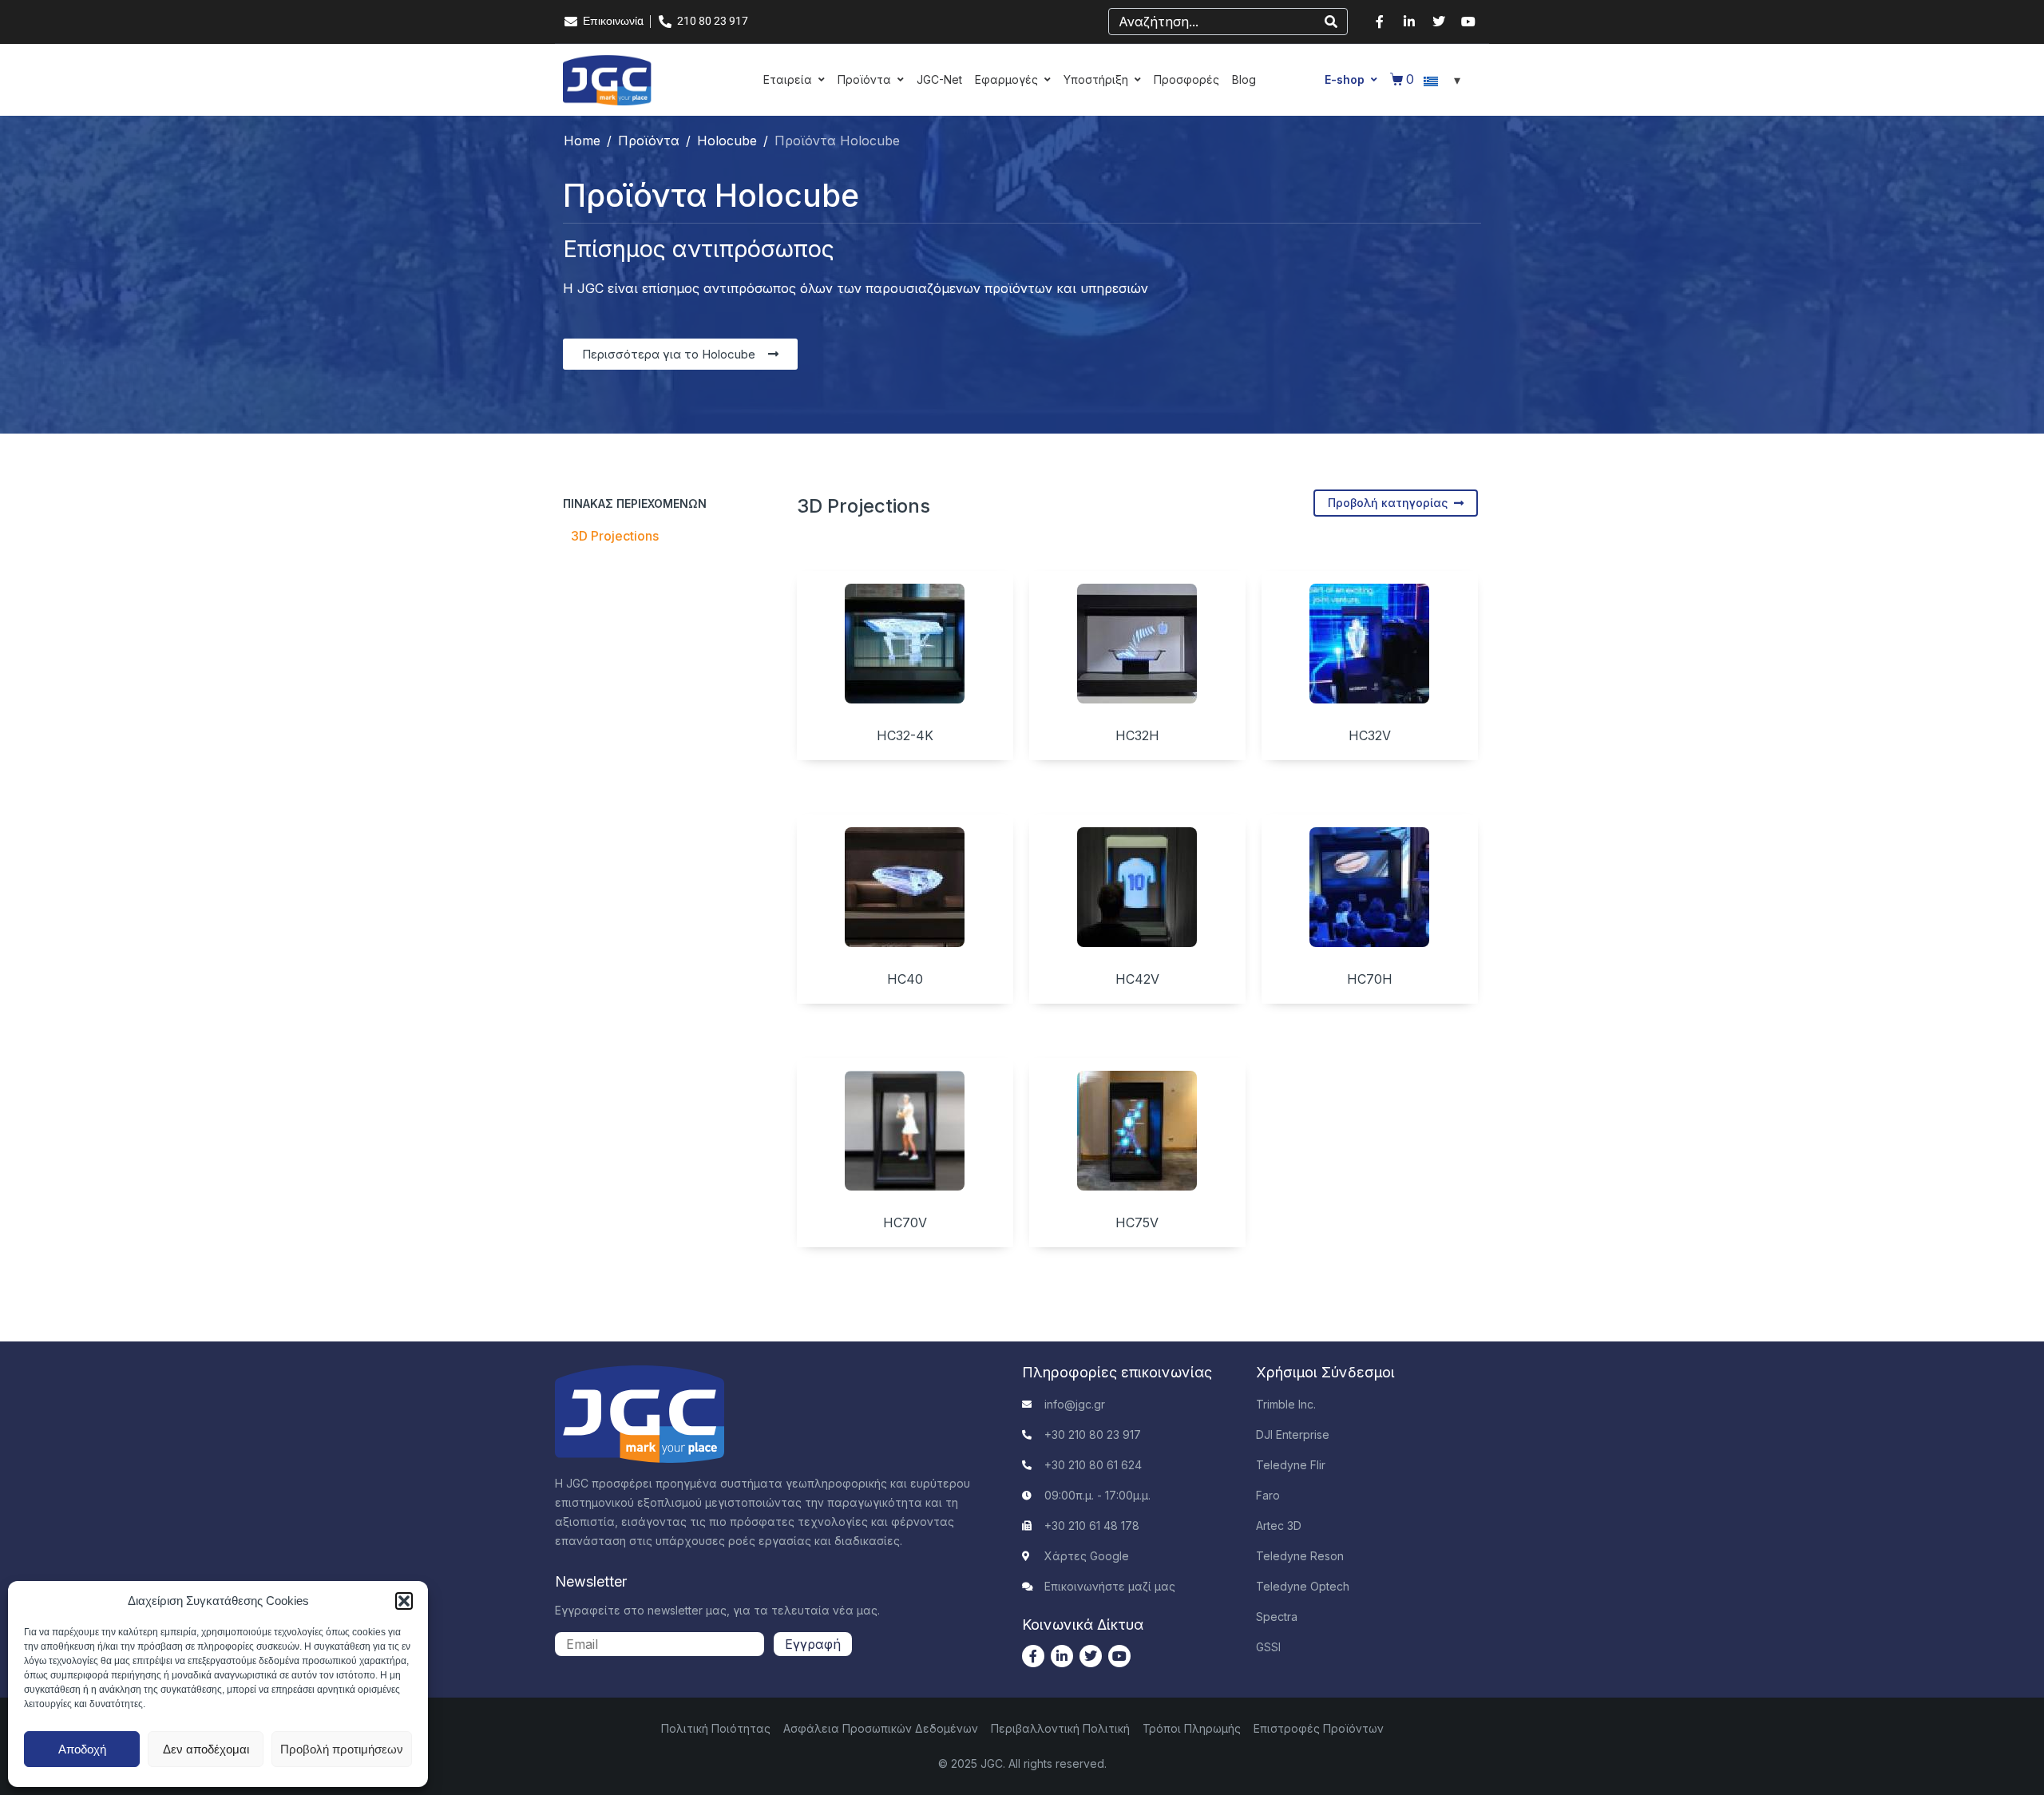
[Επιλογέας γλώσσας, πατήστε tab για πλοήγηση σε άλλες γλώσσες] (1444, 80)
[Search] (1331, 22)
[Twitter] (1439, 22)
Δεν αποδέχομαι (206, 1749)
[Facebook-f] (1380, 22)
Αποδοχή (82, 1749)
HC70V (905, 1222)
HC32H (1137, 735)
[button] (404, 1601)
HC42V (1137, 979)
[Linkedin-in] (1409, 22)
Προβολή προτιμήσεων (342, 1749)
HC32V (1370, 735)
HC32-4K (905, 735)
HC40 (905, 979)
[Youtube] (1468, 22)
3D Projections (615, 536)
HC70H (1370, 979)
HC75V (1137, 1222)
